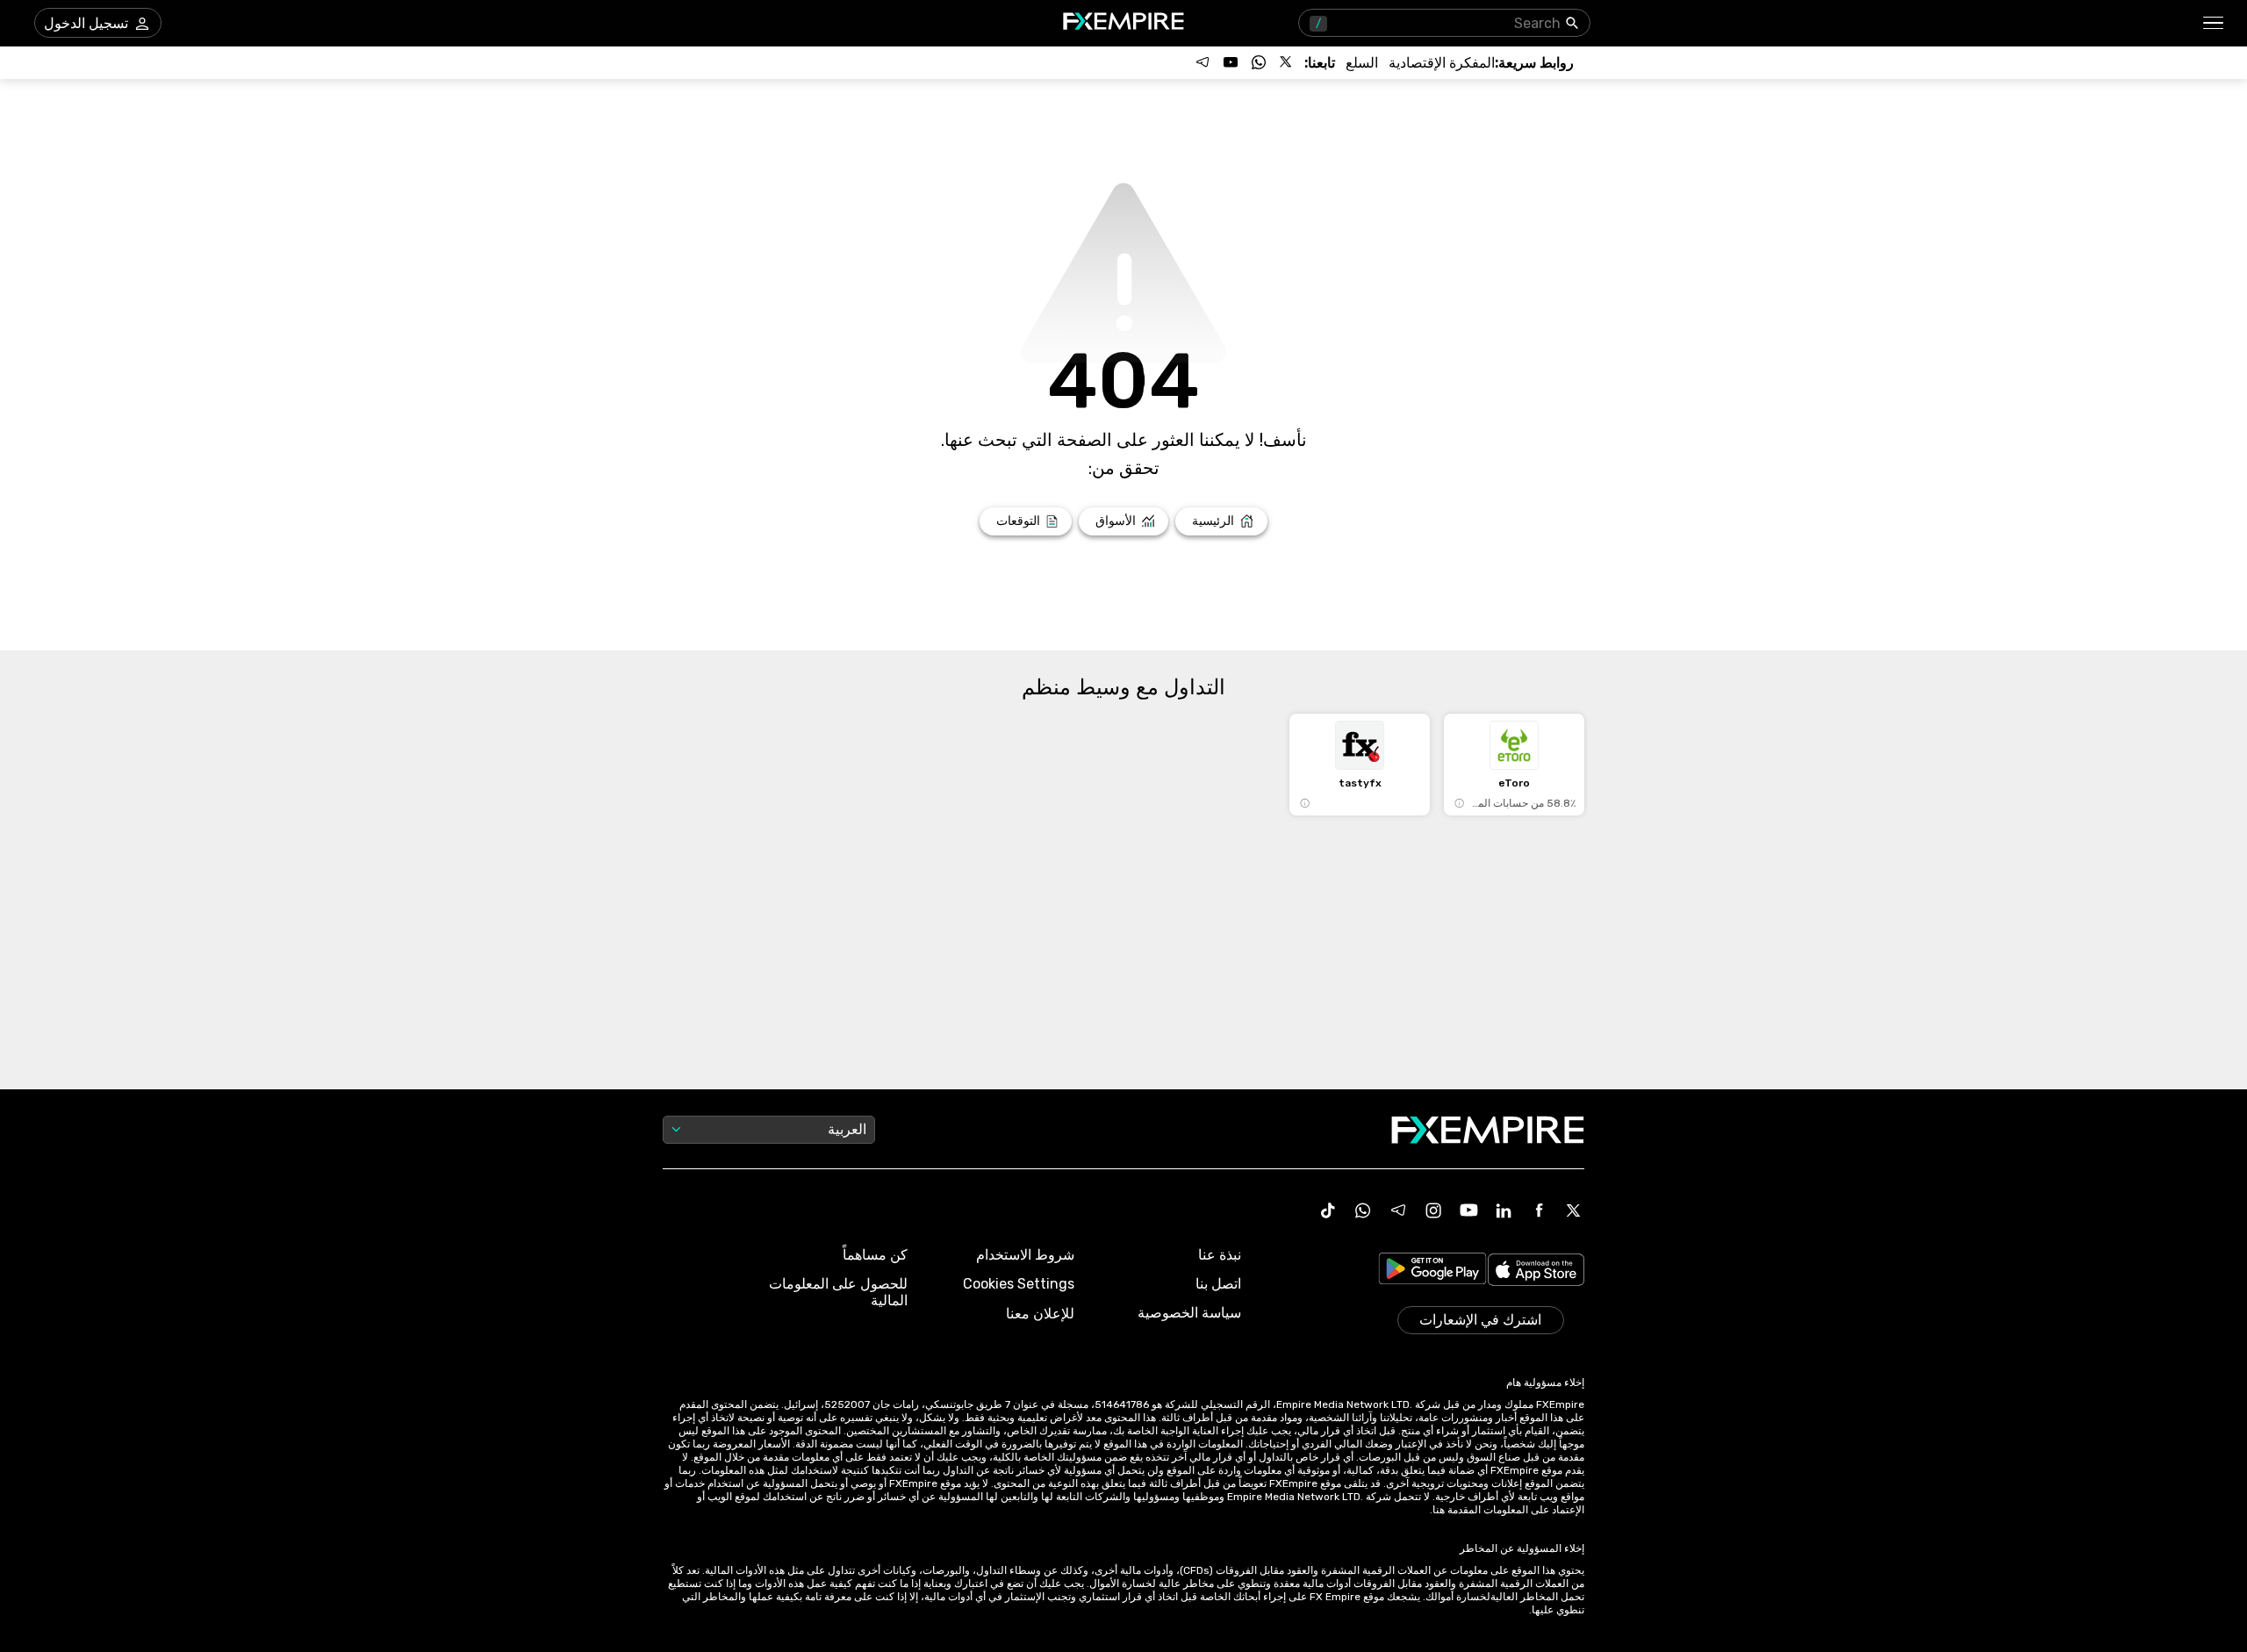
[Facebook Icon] (1539, 1210)
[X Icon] (1574, 1210)
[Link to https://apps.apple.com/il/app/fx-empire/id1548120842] (1536, 1271)
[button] (2214, 23)
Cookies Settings (1019, 1284)
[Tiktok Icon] (1328, 1210)
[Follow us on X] (1287, 62)
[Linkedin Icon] (1504, 1210)
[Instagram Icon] (1433, 1210)
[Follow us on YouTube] (1231, 62)
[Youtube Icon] (1468, 1210)
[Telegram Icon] (1398, 1210)
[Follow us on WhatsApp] (1259, 62)
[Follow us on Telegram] (1202, 62)
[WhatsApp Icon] (1363, 1210)
